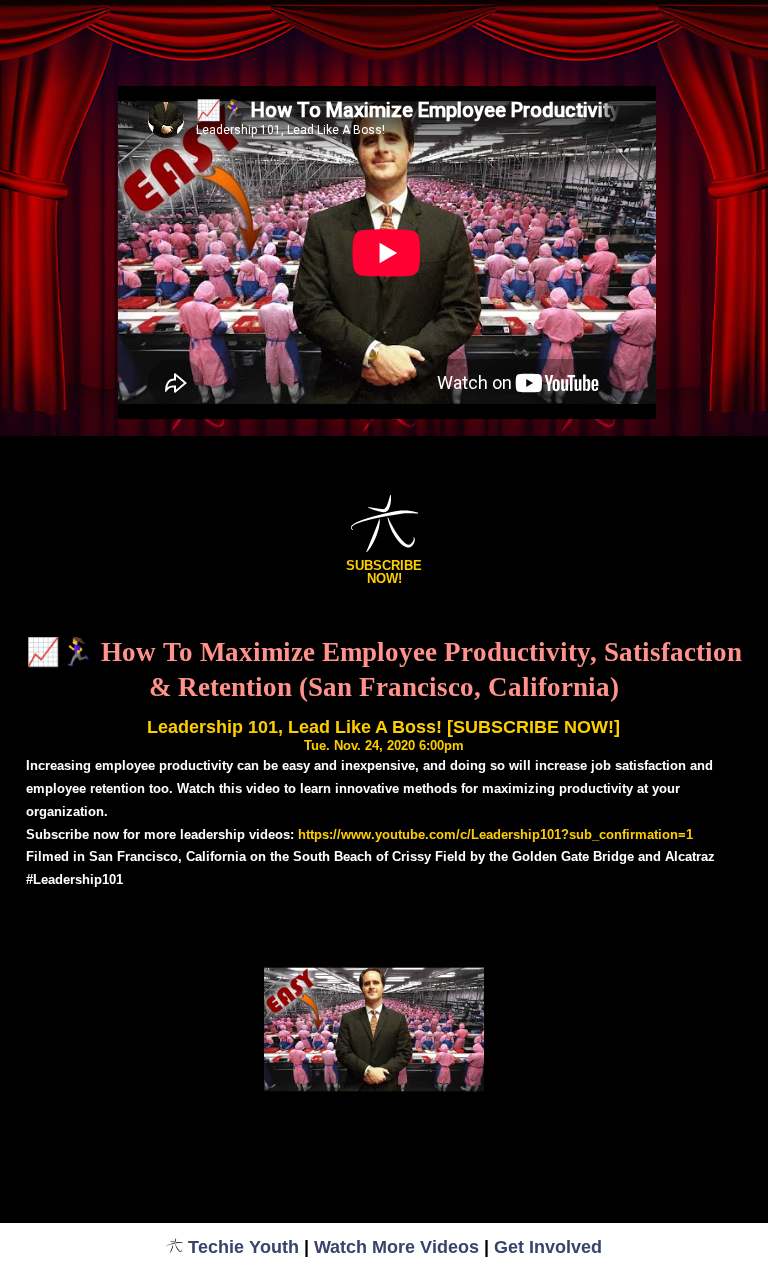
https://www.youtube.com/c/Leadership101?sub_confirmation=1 (495, 834)
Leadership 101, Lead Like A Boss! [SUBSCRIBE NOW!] (383, 727)
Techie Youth (243, 1247)
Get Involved (548, 1247)
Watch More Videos (396, 1247)
